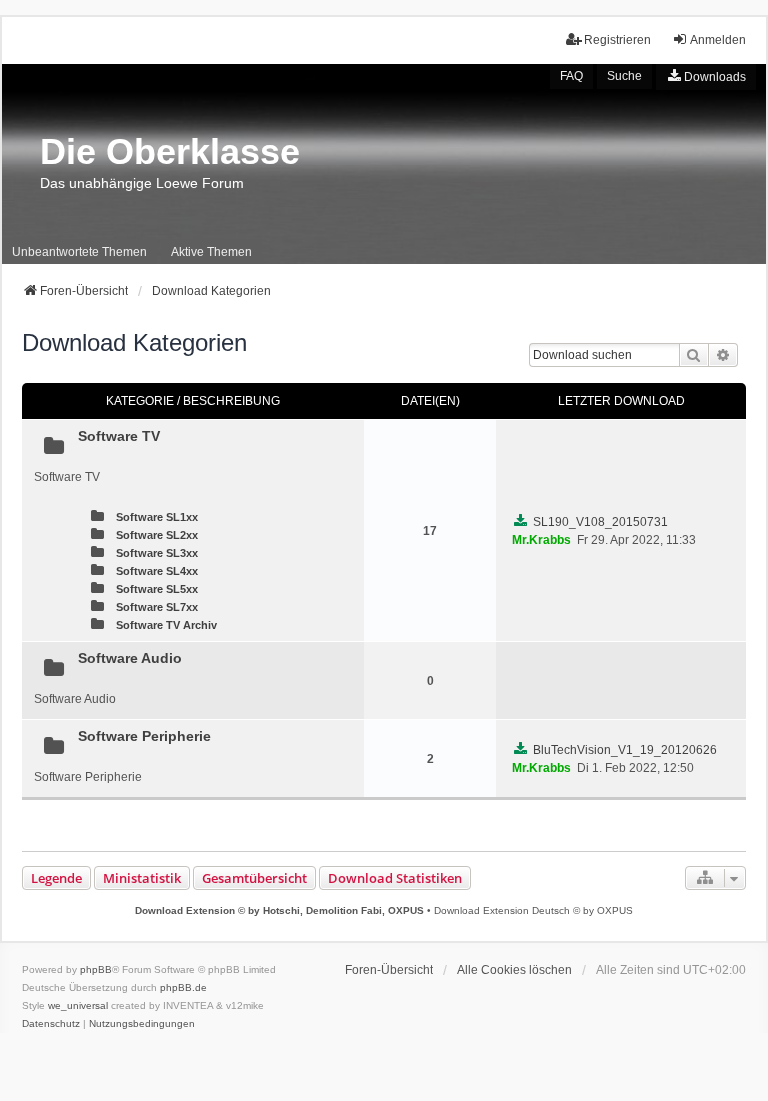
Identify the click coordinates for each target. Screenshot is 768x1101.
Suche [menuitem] (624, 76)
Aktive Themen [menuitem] (211, 252)
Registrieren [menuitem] (617, 40)
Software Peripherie (144, 736)
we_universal (78, 1005)
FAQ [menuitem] (571, 76)
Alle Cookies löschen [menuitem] (514, 970)
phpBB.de (183, 987)
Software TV (119, 436)
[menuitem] (706, 77)
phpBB (96, 969)
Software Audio (130, 658)
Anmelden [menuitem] (718, 40)
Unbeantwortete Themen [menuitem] (79, 252)
